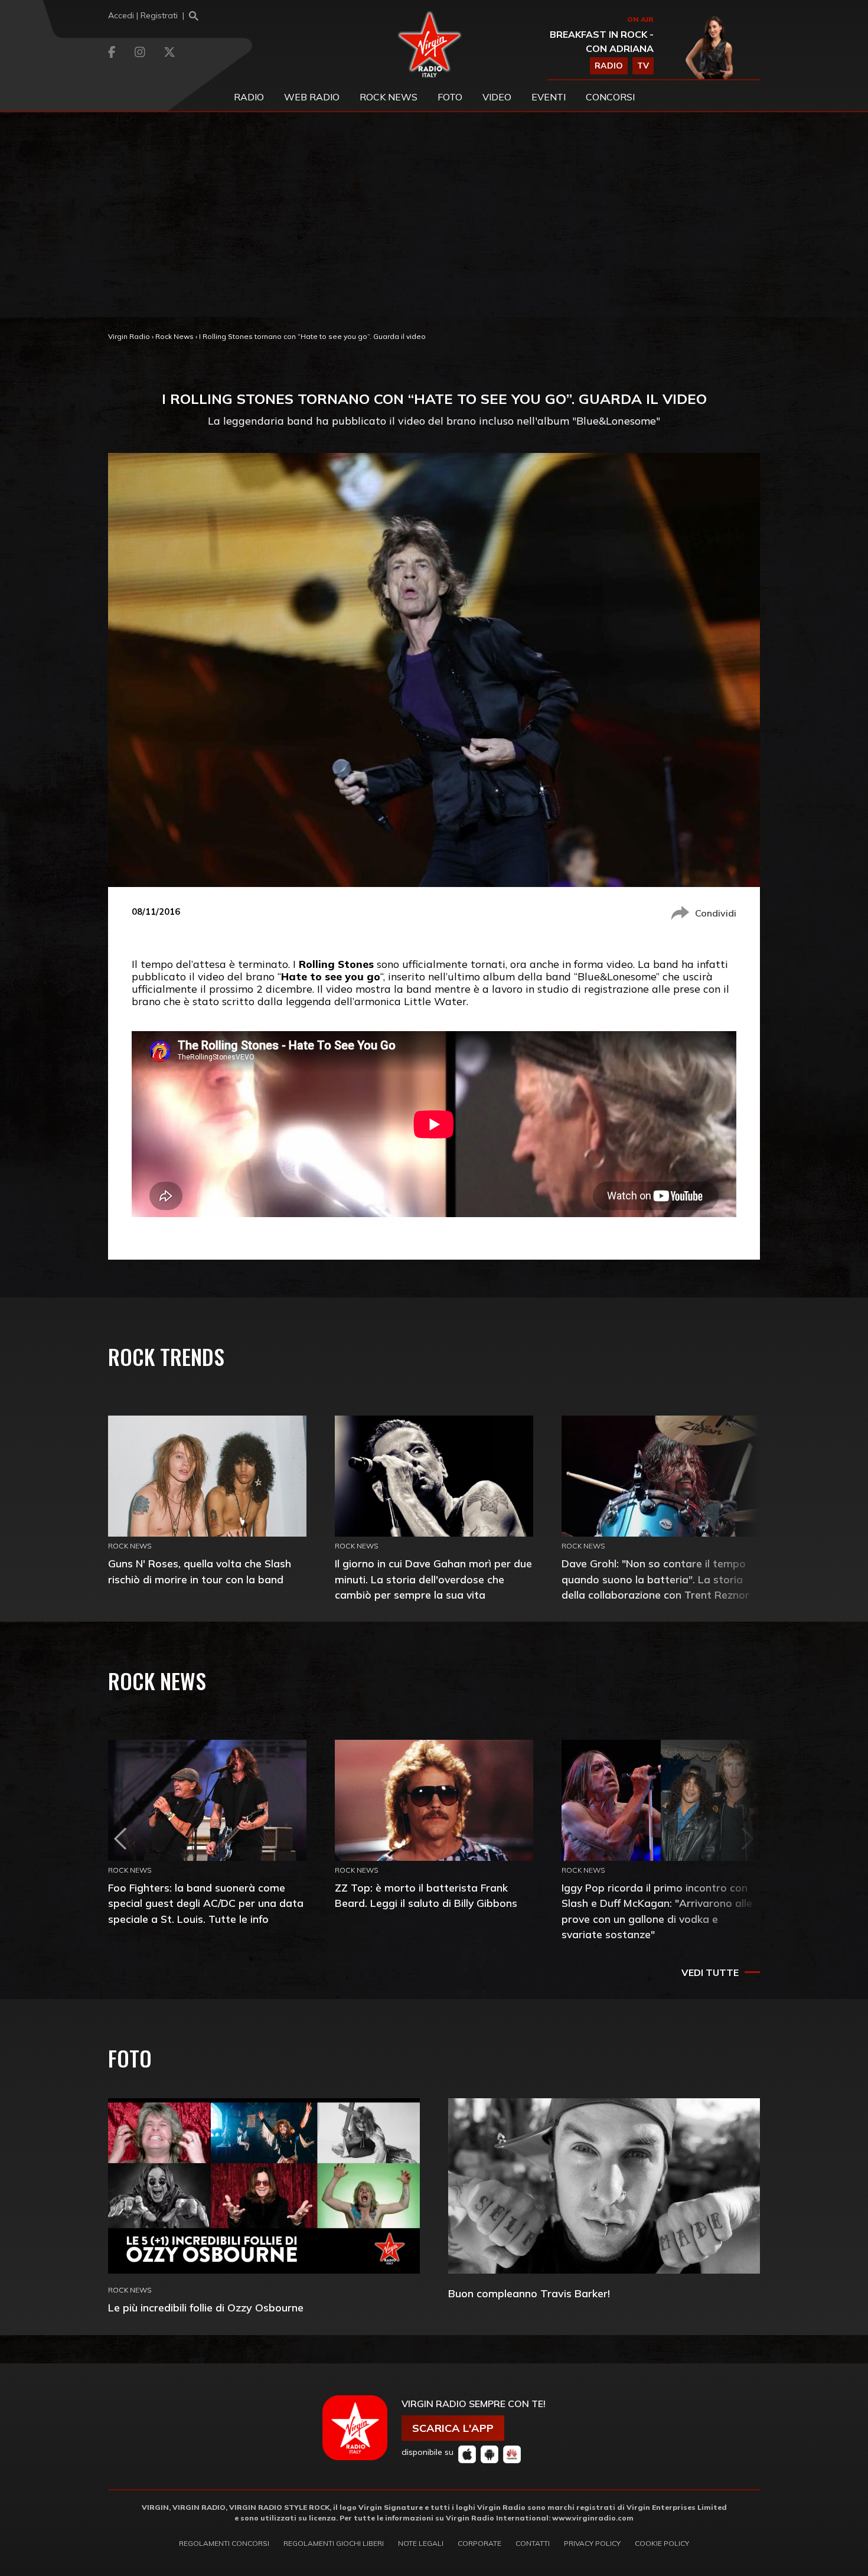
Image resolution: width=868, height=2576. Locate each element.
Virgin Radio (129, 336)
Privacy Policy (592, 2543)
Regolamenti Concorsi (224, 2543)
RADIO (609, 66)
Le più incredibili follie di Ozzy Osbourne (206, 2308)
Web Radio (312, 97)
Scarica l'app (453, 2428)
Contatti (533, 2543)
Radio (249, 97)
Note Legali (421, 2543)
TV (643, 66)
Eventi (549, 97)
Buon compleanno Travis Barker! (529, 2293)
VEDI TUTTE (710, 1972)
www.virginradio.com (593, 2518)
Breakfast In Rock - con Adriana (602, 41)
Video (497, 97)
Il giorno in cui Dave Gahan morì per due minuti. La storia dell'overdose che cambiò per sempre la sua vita (433, 1579)
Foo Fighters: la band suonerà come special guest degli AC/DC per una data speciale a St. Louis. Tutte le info (206, 1903)
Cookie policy (662, 2543)
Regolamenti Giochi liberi (334, 2543)
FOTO (450, 97)
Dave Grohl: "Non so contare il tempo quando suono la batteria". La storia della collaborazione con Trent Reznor (655, 1579)
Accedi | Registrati (143, 15)
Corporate (479, 2543)
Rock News (389, 97)
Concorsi (610, 97)
